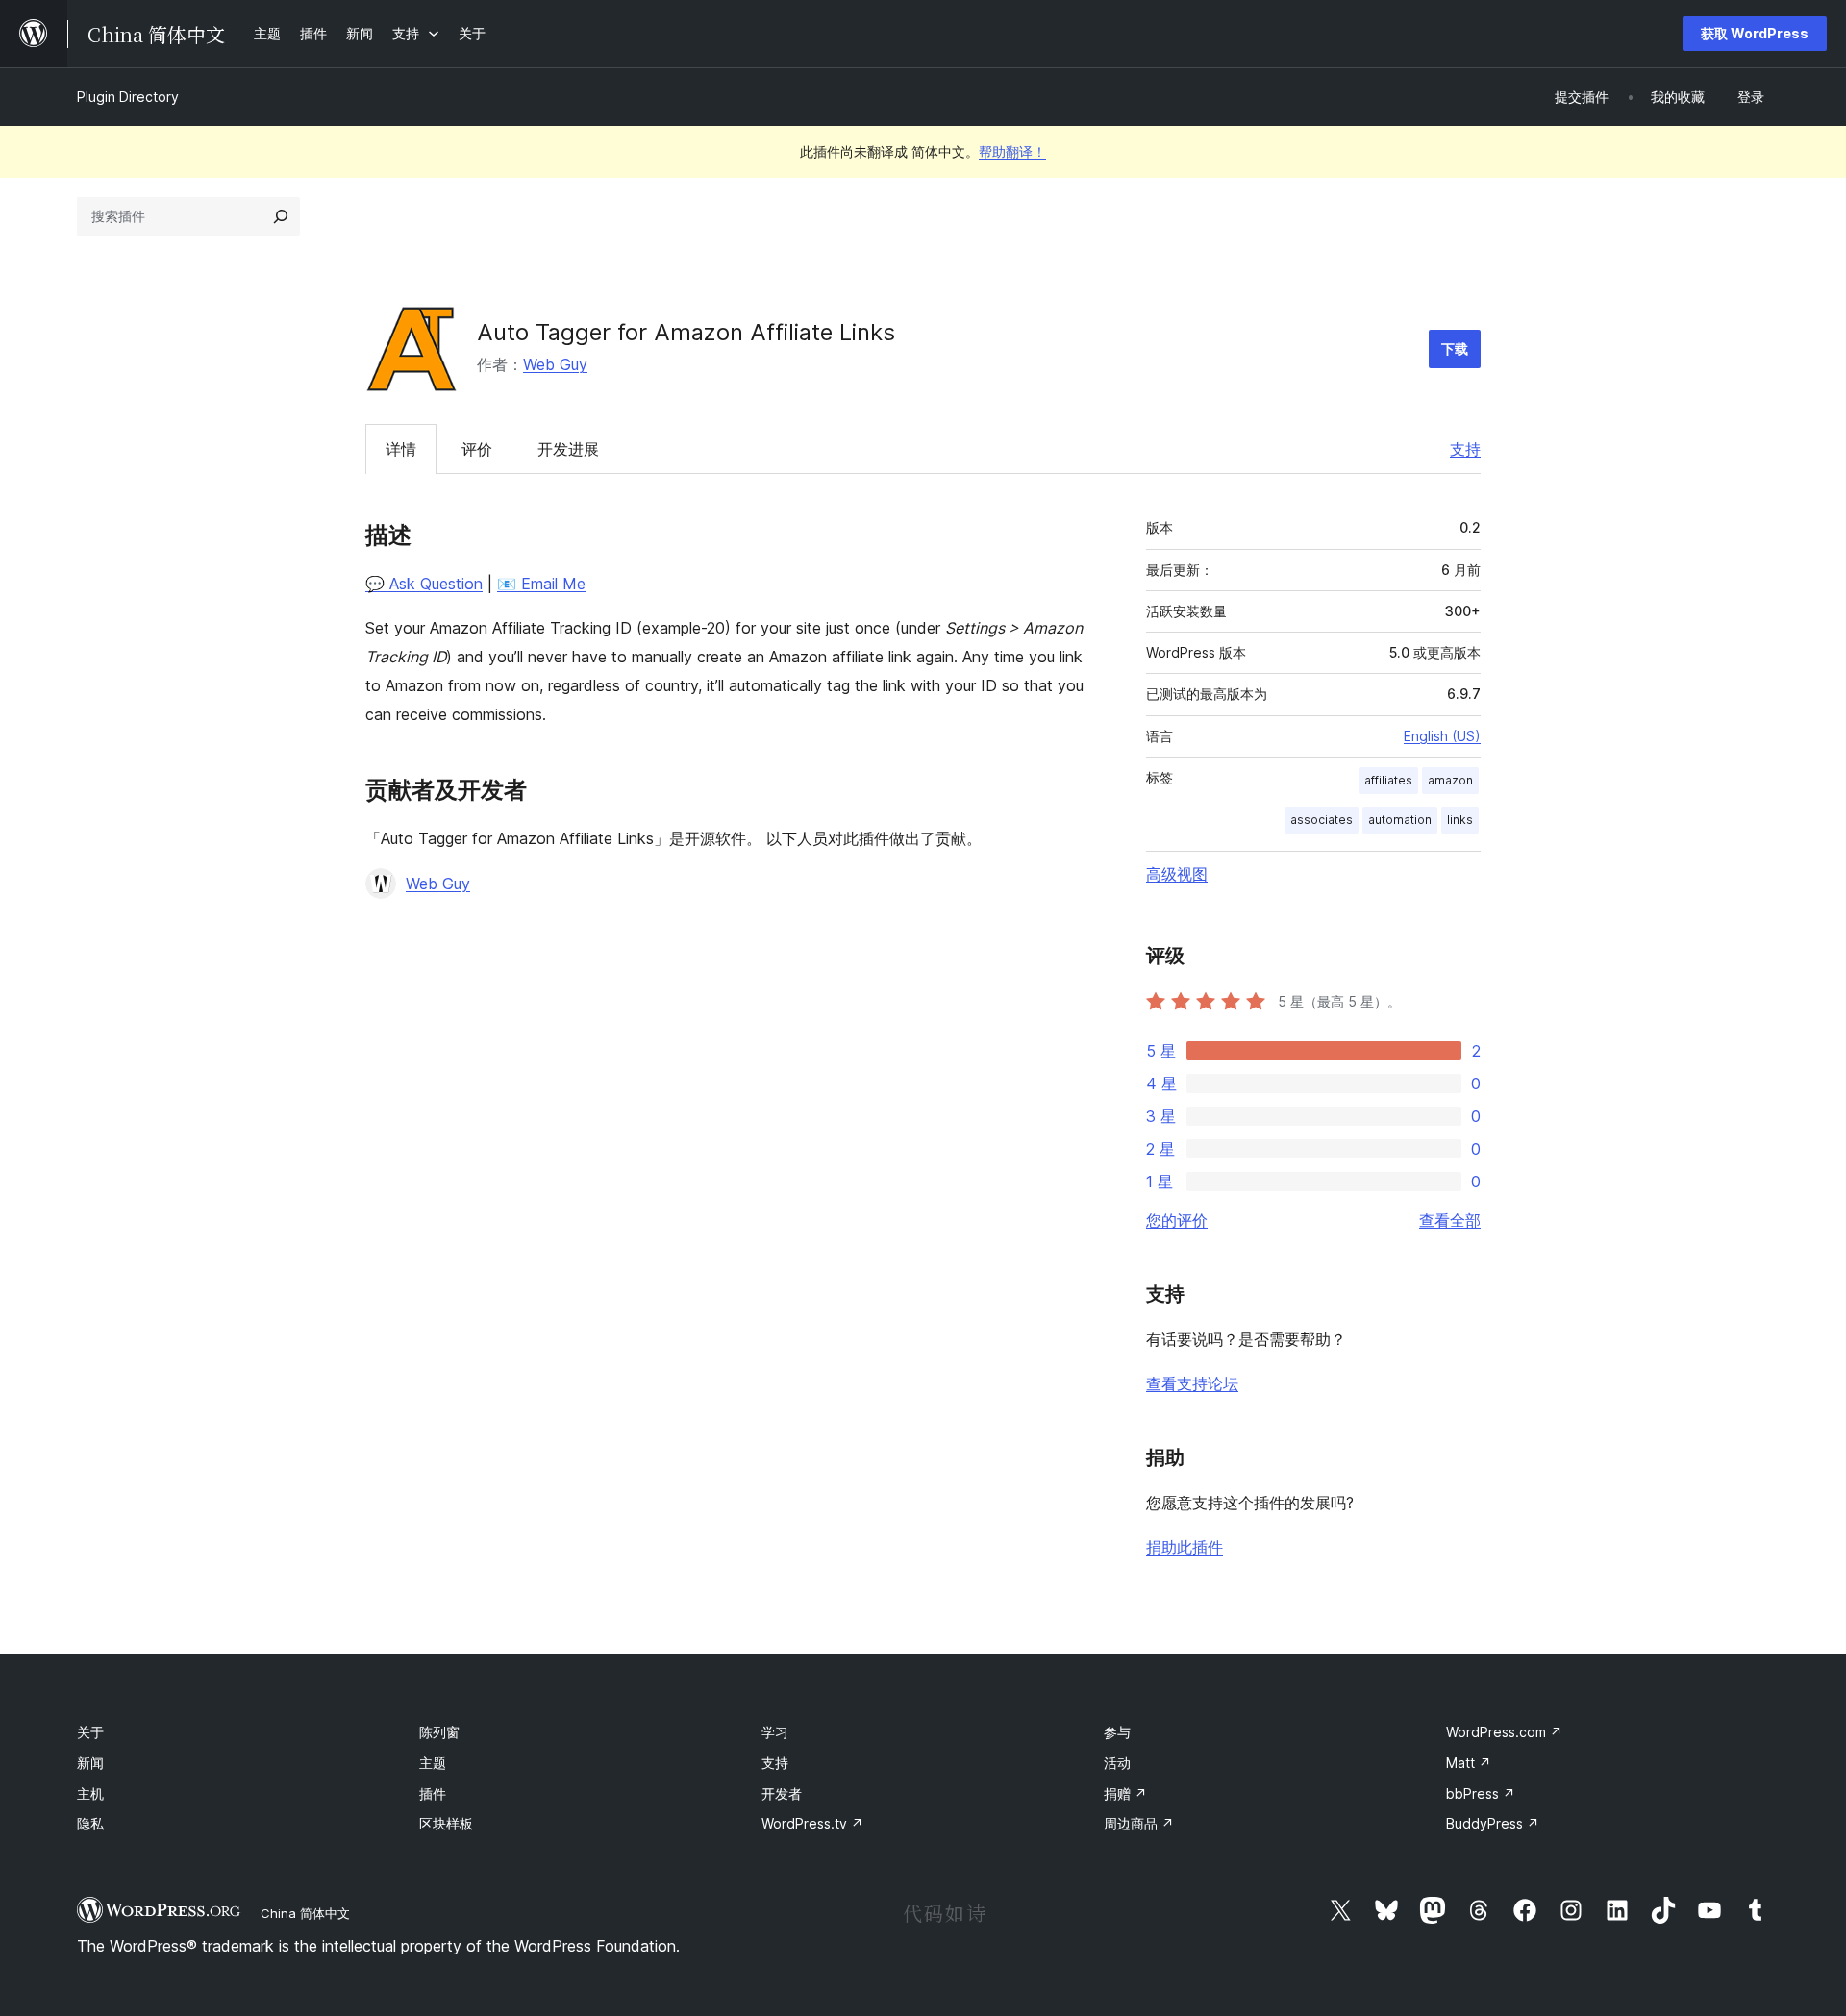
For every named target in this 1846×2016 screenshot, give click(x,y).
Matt (1469, 1763)
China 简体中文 (305, 1913)
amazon (1450, 780)
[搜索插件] (281, 216)
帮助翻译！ (1012, 151)
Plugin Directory (128, 97)
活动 (1117, 1763)
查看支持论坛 (1192, 1383)
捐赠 (1125, 1793)
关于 (90, 1732)
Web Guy (555, 364)
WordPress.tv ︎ (812, 1823)
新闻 (90, 1763)
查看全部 (1450, 1220)
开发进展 (568, 449)
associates (1322, 820)
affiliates (1388, 780)
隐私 (90, 1823)
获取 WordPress (1755, 33)
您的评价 (1177, 1220)
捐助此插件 (1185, 1547)
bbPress (1481, 1793)
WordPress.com (1504, 1732)
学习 (775, 1732)
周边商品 (1139, 1823)
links (1460, 820)
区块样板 (446, 1823)
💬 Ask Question (424, 584)
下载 (1455, 348)
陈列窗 (439, 1732)
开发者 (782, 1793)
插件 (433, 1793)
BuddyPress (1493, 1823)
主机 (90, 1793)
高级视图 (1177, 874)
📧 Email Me (541, 584)
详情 (401, 449)
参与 (1117, 1732)
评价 (477, 449)
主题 (433, 1763)
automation (1400, 820)
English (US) (1442, 736)
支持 (1465, 449)
